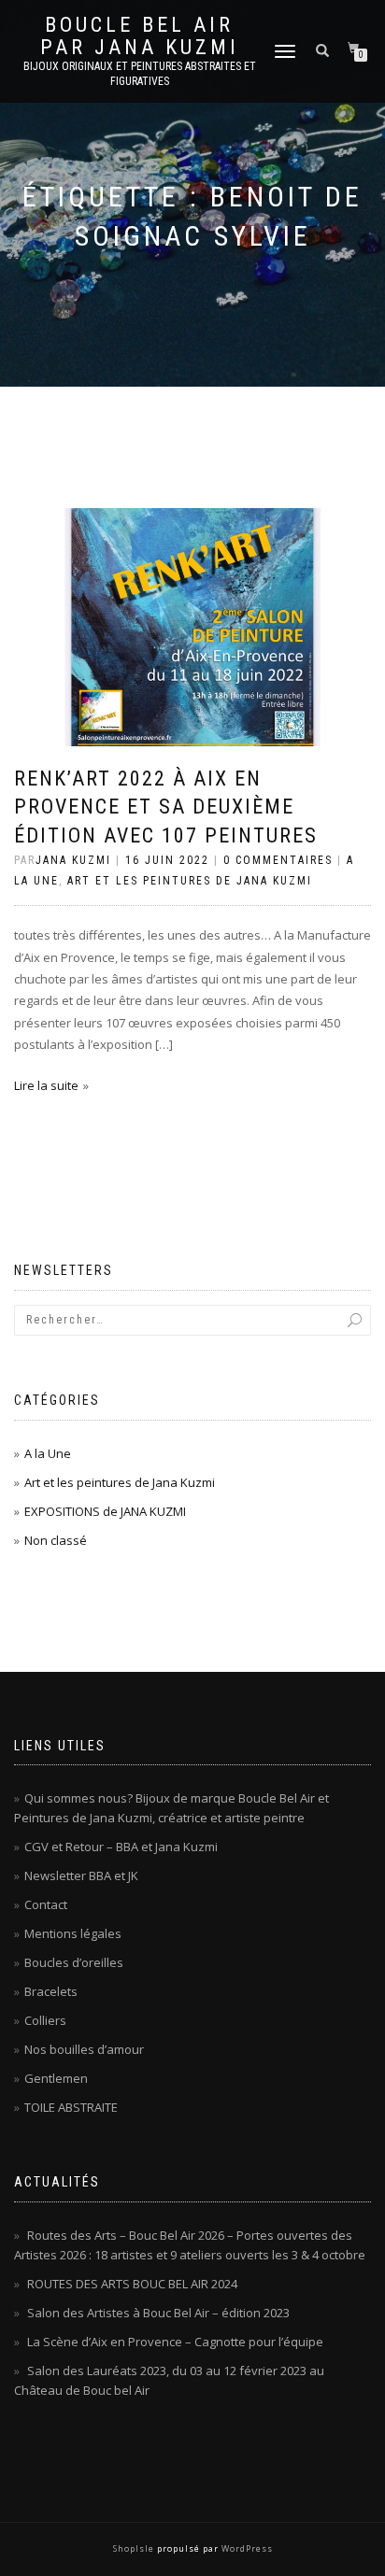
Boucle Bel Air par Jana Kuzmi (140, 36)
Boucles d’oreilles (74, 1962)
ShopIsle (135, 2548)
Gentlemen (56, 2078)
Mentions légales (73, 1933)
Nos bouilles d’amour (84, 2049)
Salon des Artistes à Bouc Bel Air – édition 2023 (158, 2313)
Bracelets (51, 1991)
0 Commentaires (278, 860)
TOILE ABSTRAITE (71, 2107)
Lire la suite (46, 1085)
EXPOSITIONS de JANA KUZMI (105, 1511)
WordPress (246, 2548)
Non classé (56, 1540)
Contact (46, 1904)
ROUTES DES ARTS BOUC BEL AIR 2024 (132, 2284)
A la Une (48, 1453)
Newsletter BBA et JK (81, 1875)
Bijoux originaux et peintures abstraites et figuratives (140, 74)
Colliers (45, 2020)
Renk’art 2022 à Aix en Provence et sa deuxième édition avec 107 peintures (166, 807)
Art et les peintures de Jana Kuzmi (190, 881)
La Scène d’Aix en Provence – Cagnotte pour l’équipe (175, 2342)
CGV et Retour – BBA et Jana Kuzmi (121, 1847)
